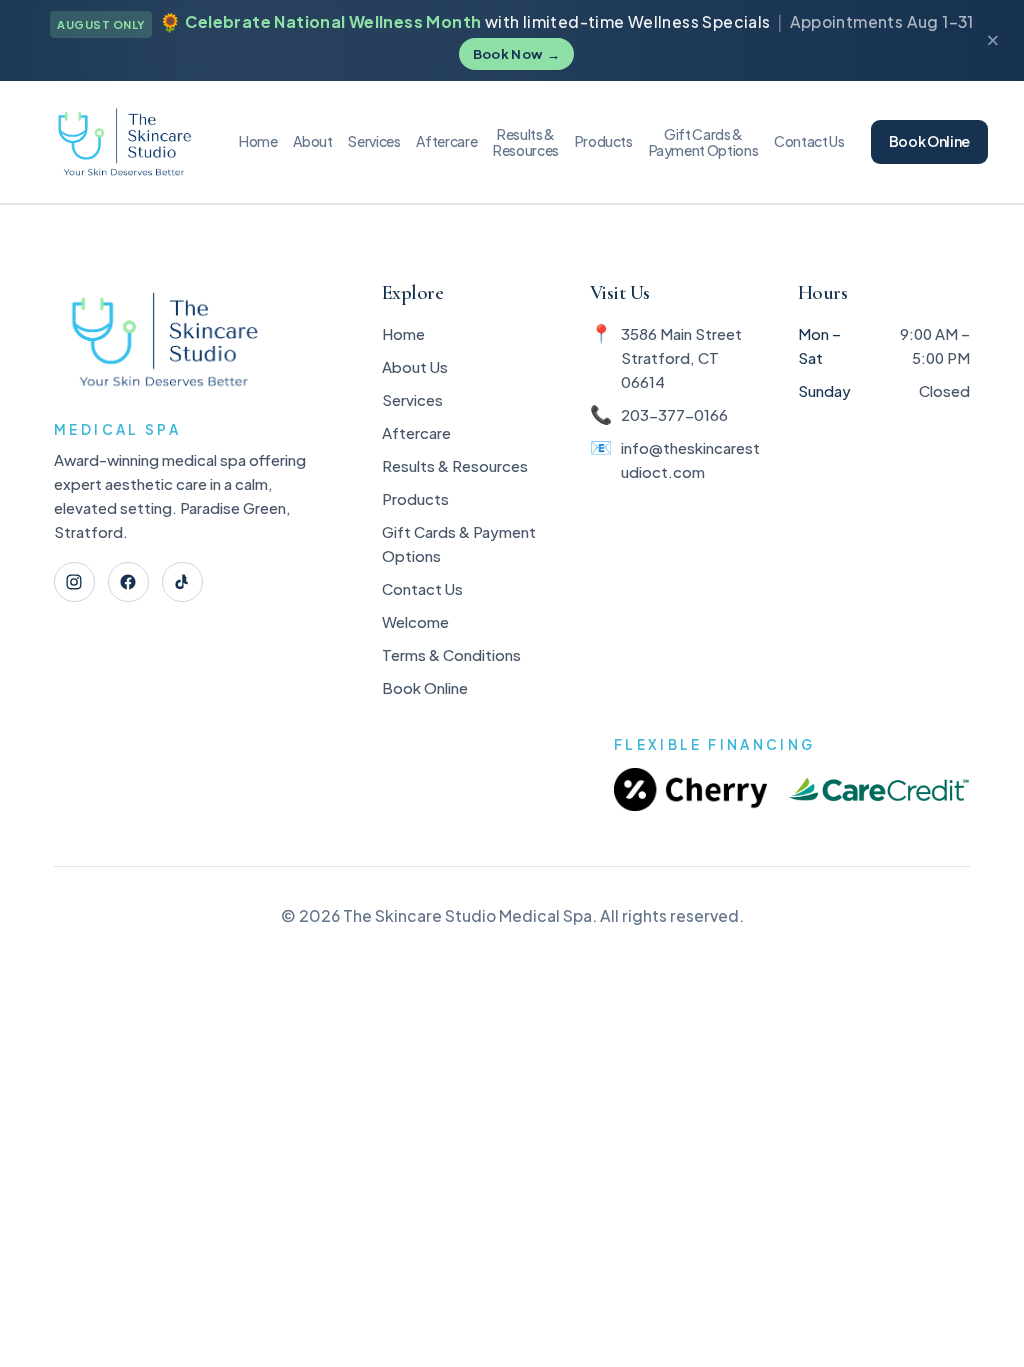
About (312, 141)
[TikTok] (182, 582)
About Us (415, 366)
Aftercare (446, 141)
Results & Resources (455, 465)
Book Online (929, 141)
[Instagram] (74, 582)
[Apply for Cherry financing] (690, 789)
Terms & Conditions (451, 654)
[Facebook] (128, 582)
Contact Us (809, 141)
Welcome (415, 621)
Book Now (516, 54)
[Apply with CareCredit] (879, 789)
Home (258, 141)
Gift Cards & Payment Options (459, 543)
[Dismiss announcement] (992, 40)
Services (374, 141)
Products (604, 141)
